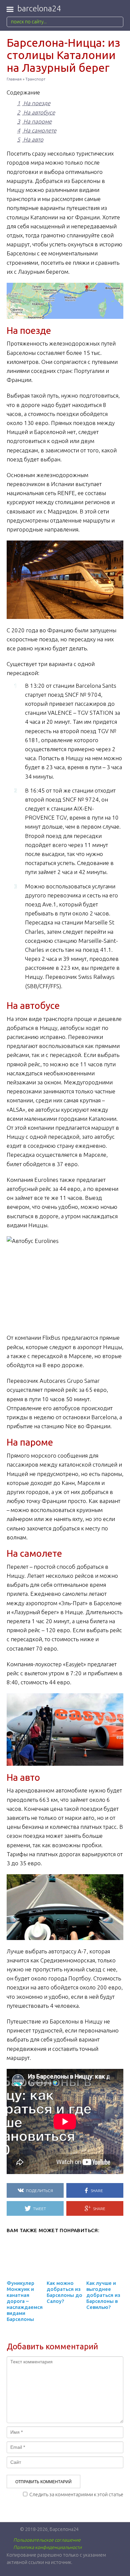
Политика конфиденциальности (47, 2547)
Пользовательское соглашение (47, 2540)
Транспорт (35, 79)
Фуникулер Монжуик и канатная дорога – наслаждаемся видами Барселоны (25, 2301)
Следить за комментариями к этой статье (76, 2494)
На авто (30, 139)
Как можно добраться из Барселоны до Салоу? (64, 2292)
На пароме (34, 121)
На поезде (34, 103)
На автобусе (36, 112)
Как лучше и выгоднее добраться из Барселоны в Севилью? (103, 2295)
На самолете (37, 130)
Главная (14, 79)
